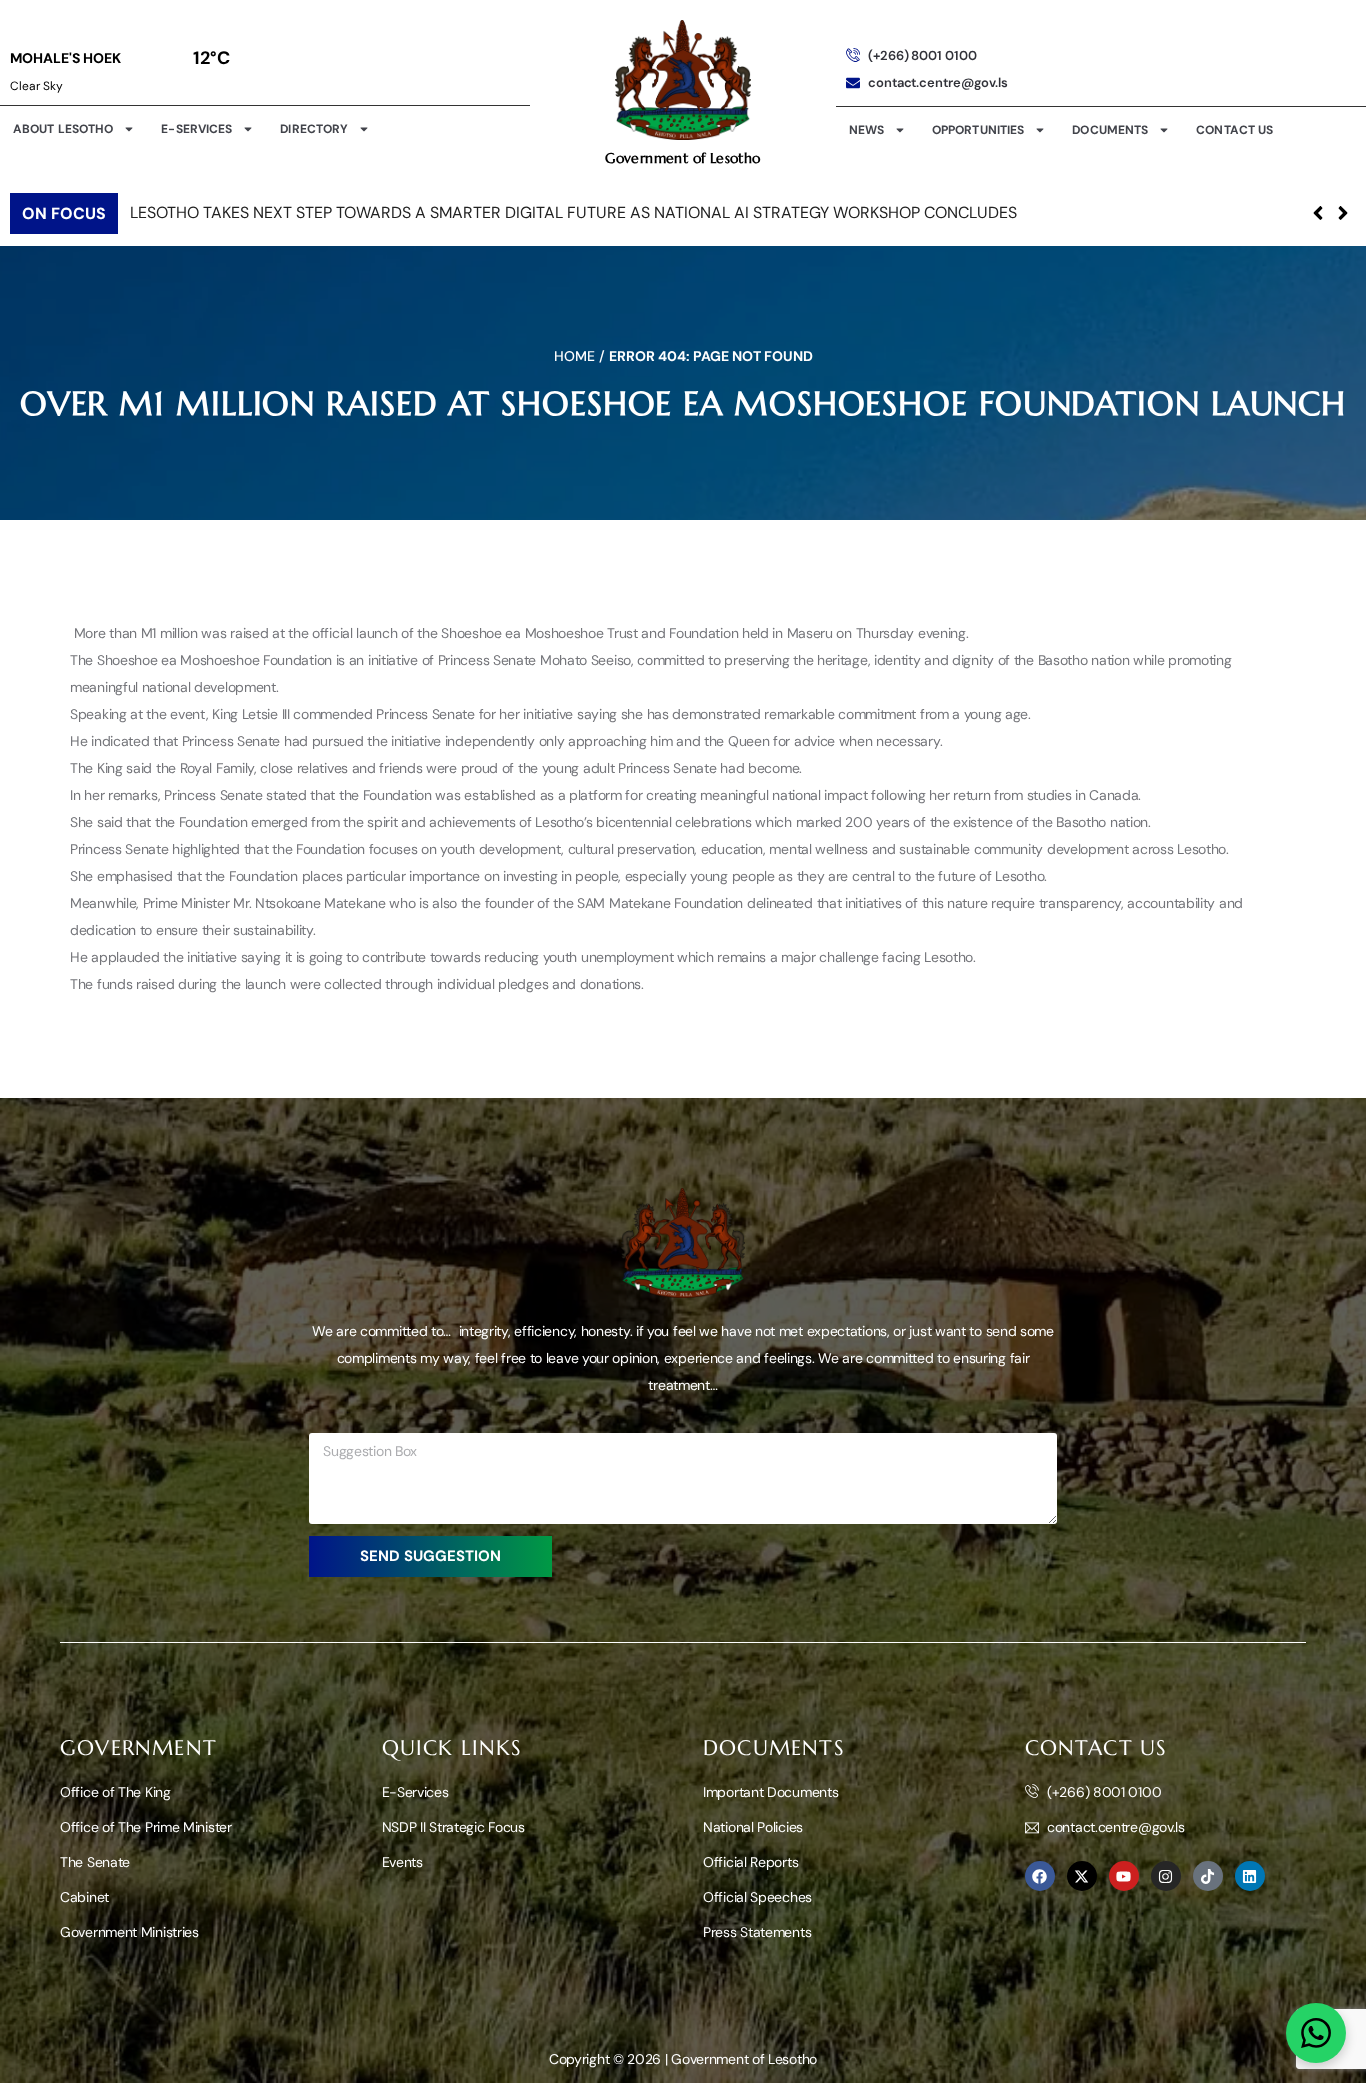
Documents (1110, 130)
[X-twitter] (1082, 1876)
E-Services (196, 129)
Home (574, 356)
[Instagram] (1166, 1876)
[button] (1342, 213)
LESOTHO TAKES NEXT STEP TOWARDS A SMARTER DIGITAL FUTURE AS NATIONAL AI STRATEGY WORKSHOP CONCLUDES (573, 212)
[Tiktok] (1208, 1876)
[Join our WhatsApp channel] (1316, 2033)
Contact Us (1234, 130)
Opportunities (978, 130)
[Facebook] (1040, 1876)
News (866, 130)
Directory (314, 129)
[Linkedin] (1250, 1876)
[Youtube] (1124, 1876)
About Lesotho (63, 129)
